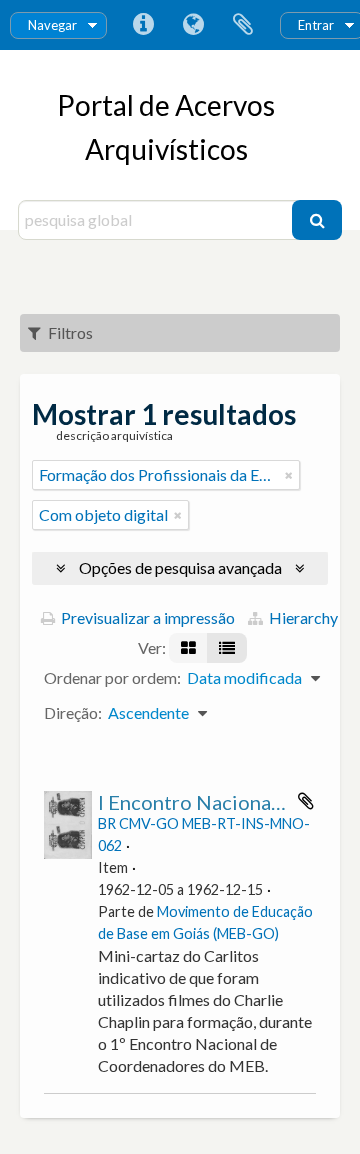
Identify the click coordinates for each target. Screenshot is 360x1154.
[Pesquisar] (317, 220)
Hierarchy (302, 617)
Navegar (52, 25)
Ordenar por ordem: (112, 677)
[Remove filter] (289, 475)
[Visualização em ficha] (188, 648)
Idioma (193, 25)
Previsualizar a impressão (146, 617)
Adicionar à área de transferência (306, 801)
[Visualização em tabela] (227, 648)
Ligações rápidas (143, 25)
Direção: (73, 712)
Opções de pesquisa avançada (180, 567)
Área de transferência (243, 25)
